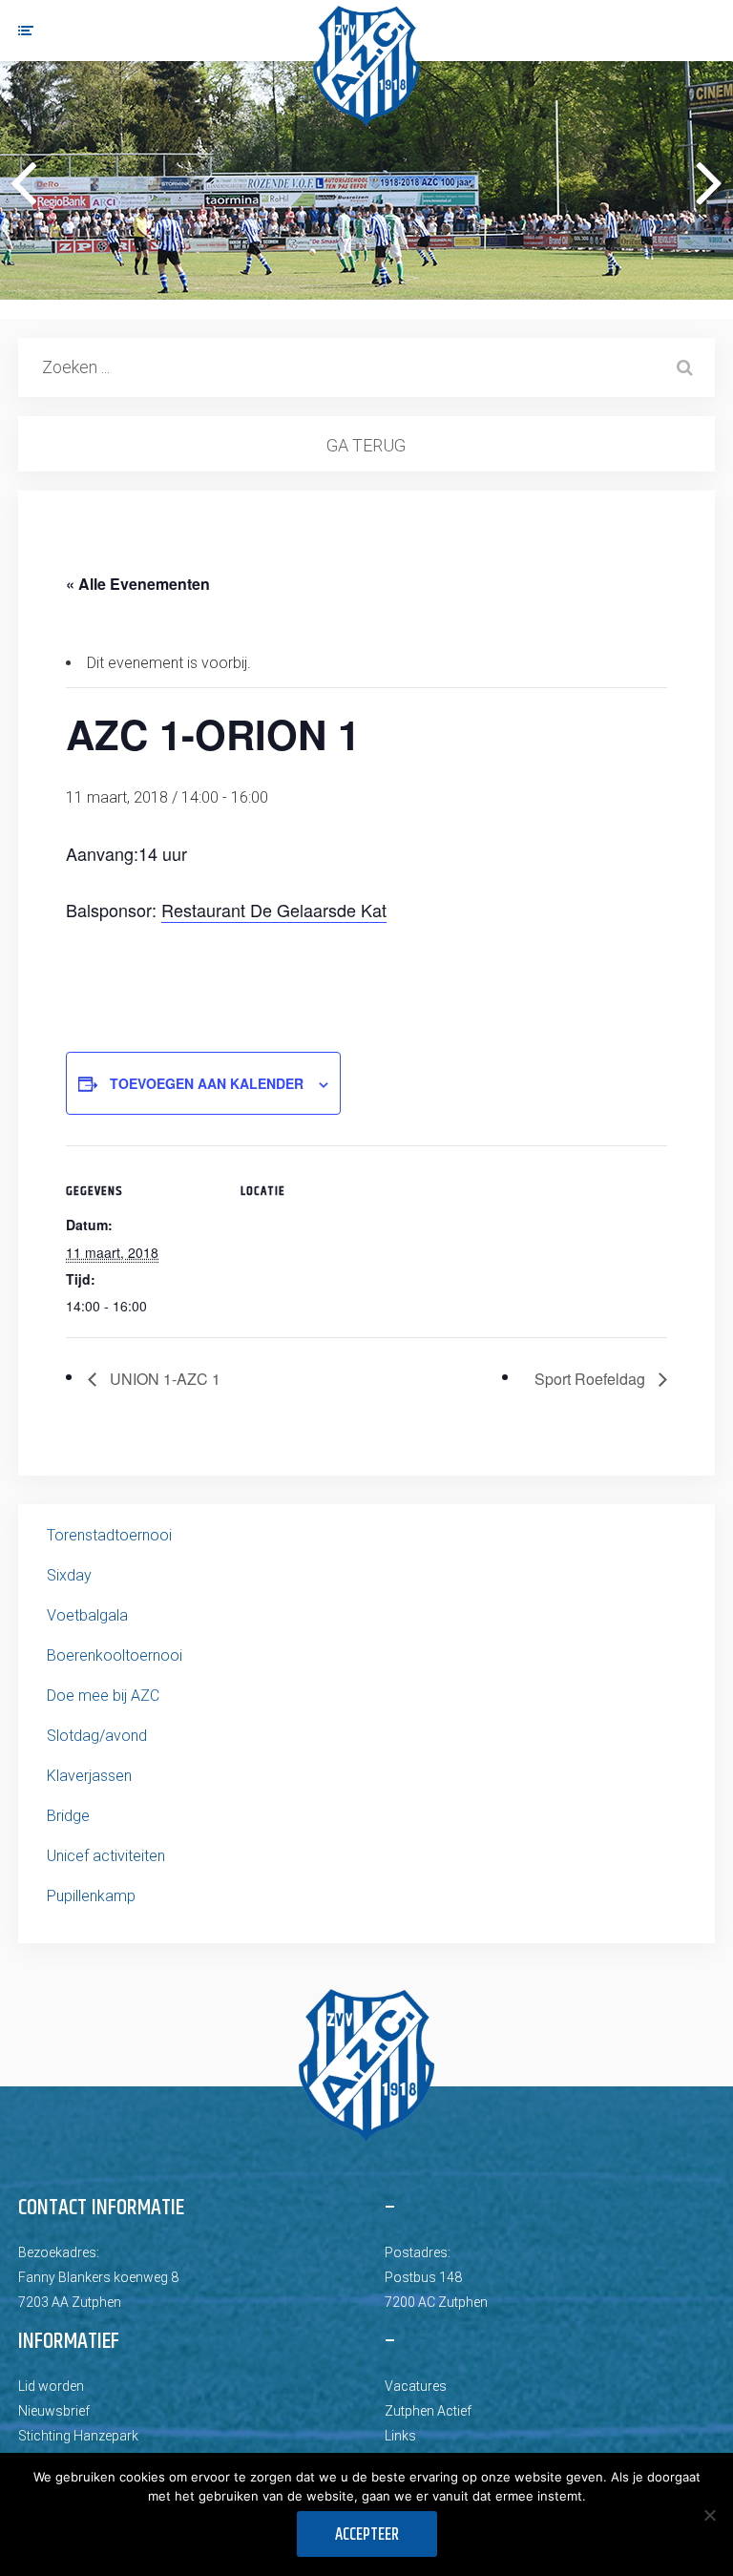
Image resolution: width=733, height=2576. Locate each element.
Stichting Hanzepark (78, 2436)
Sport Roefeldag (592, 1379)
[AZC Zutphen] (366, 66)
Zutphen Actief (428, 2411)
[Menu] (26, 31)
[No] (709, 2515)
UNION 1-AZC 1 (163, 1379)
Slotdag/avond (97, 1736)
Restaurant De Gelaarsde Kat (274, 910)
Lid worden (51, 2386)
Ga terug (366, 445)
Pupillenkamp (91, 1896)
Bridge (68, 1816)
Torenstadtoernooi (109, 1535)
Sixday (69, 1575)
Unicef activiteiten (106, 1856)
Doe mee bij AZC (103, 1696)
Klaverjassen (89, 1776)
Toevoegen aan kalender (207, 1083)
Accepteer (367, 2535)
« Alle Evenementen (138, 584)
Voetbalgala (87, 1615)
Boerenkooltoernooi (115, 1655)
